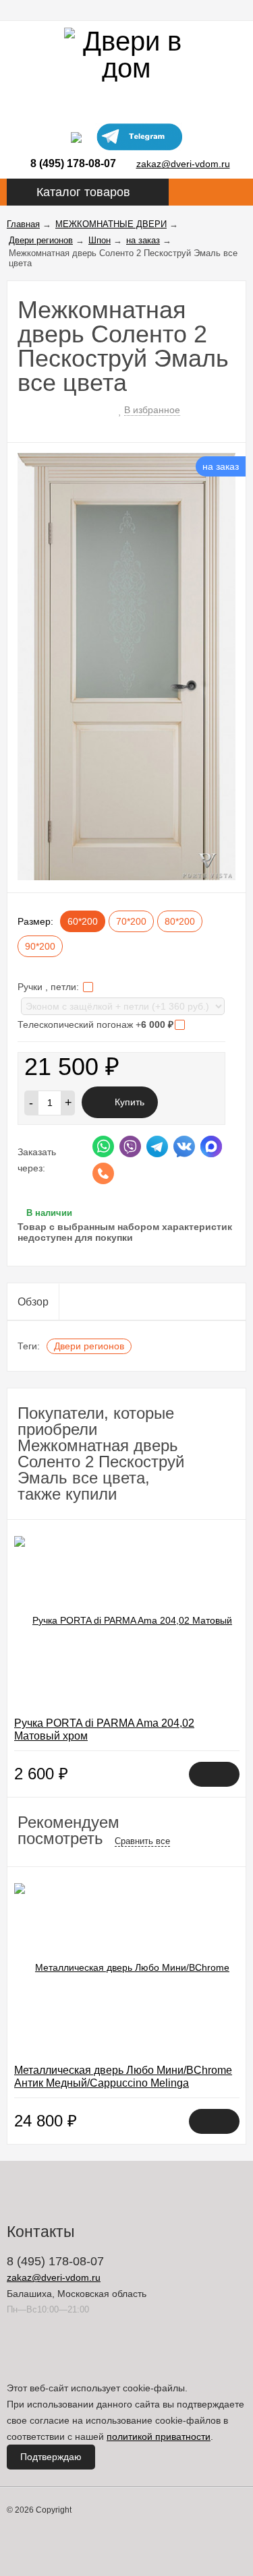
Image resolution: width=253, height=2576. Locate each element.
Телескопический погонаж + (95, 1024)
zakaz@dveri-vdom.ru (183, 164)
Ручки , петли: (50, 987)
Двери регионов (89, 1346)
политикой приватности (159, 2436)
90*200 (40, 946)
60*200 (83, 921)
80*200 (180, 921)
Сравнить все (142, 1841)
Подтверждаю (51, 2457)
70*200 (131, 921)
